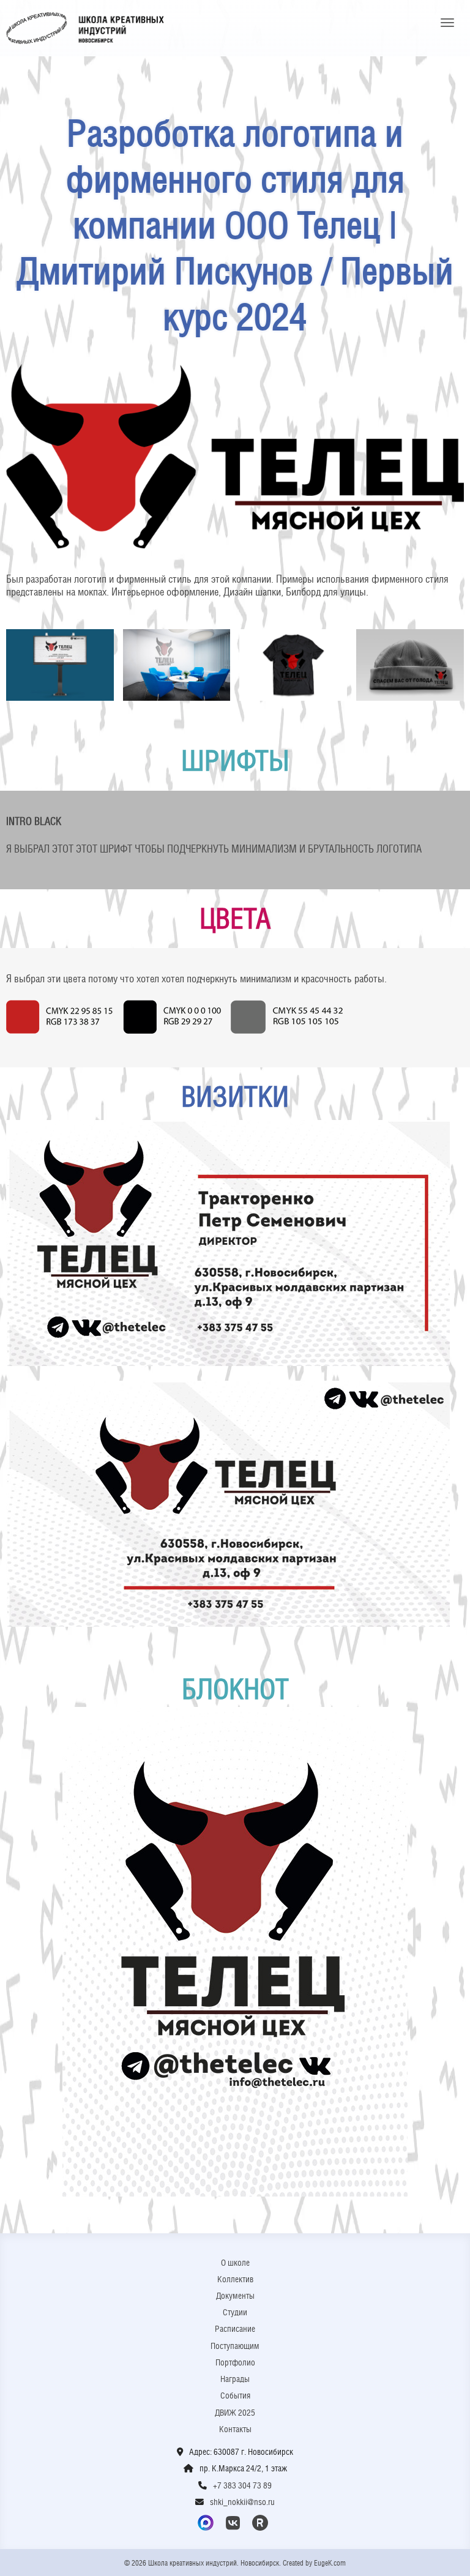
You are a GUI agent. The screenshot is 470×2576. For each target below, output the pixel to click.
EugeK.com (330, 2563)
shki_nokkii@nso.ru (242, 2502)
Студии (235, 2312)
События (235, 2395)
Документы (235, 2296)
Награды (235, 2379)
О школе (235, 2263)
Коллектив (235, 2279)
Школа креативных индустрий (85, 28)
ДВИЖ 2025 (235, 2413)
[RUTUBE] (262, 2523)
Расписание (235, 2329)
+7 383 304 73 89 (242, 2485)
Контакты (235, 2429)
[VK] (235, 2523)
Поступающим (235, 2346)
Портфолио (235, 2362)
